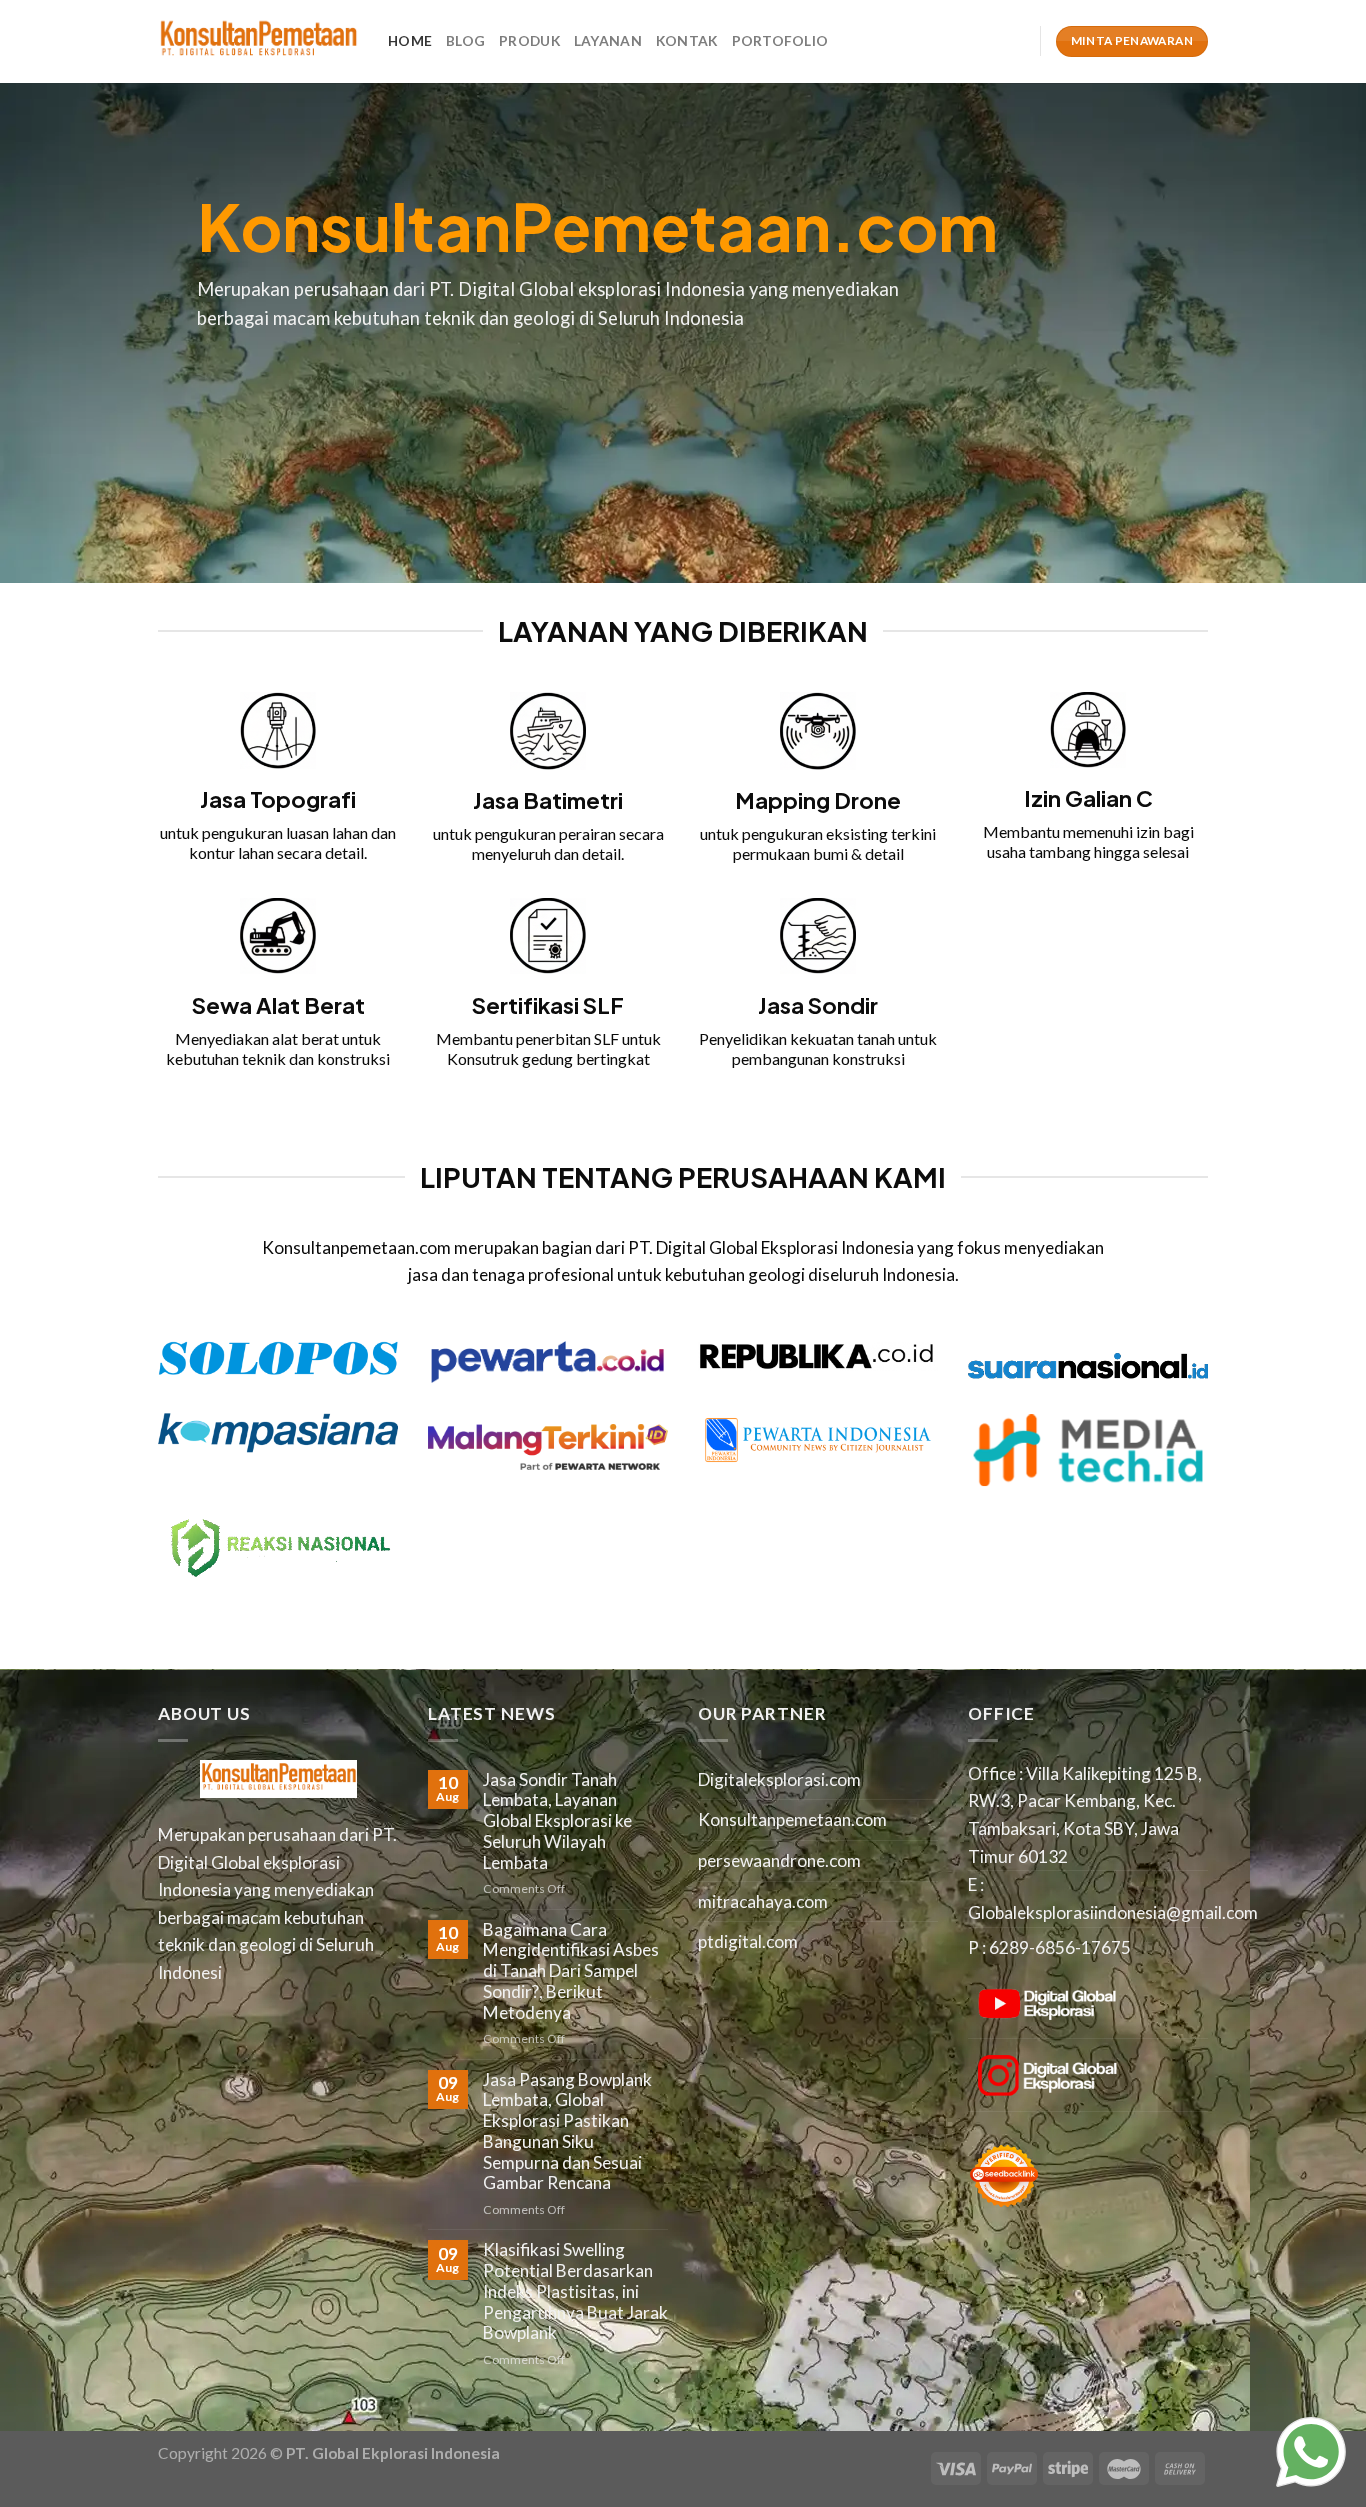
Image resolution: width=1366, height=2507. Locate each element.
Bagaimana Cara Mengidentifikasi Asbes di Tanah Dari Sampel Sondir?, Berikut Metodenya (571, 1971)
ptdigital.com (748, 1941)
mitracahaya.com (763, 1901)
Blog (465, 40)
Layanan (608, 40)
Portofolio (780, 40)
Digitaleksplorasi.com (779, 1779)
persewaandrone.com (779, 1860)
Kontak (687, 40)
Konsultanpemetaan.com (792, 1819)
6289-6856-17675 (1060, 1947)
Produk (529, 40)
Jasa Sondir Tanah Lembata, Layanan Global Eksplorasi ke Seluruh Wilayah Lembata (557, 1821)
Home (410, 40)
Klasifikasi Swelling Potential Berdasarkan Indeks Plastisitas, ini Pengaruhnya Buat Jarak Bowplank (575, 2291)
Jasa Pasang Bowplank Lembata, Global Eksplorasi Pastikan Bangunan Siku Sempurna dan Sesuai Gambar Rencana (567, 2132)
